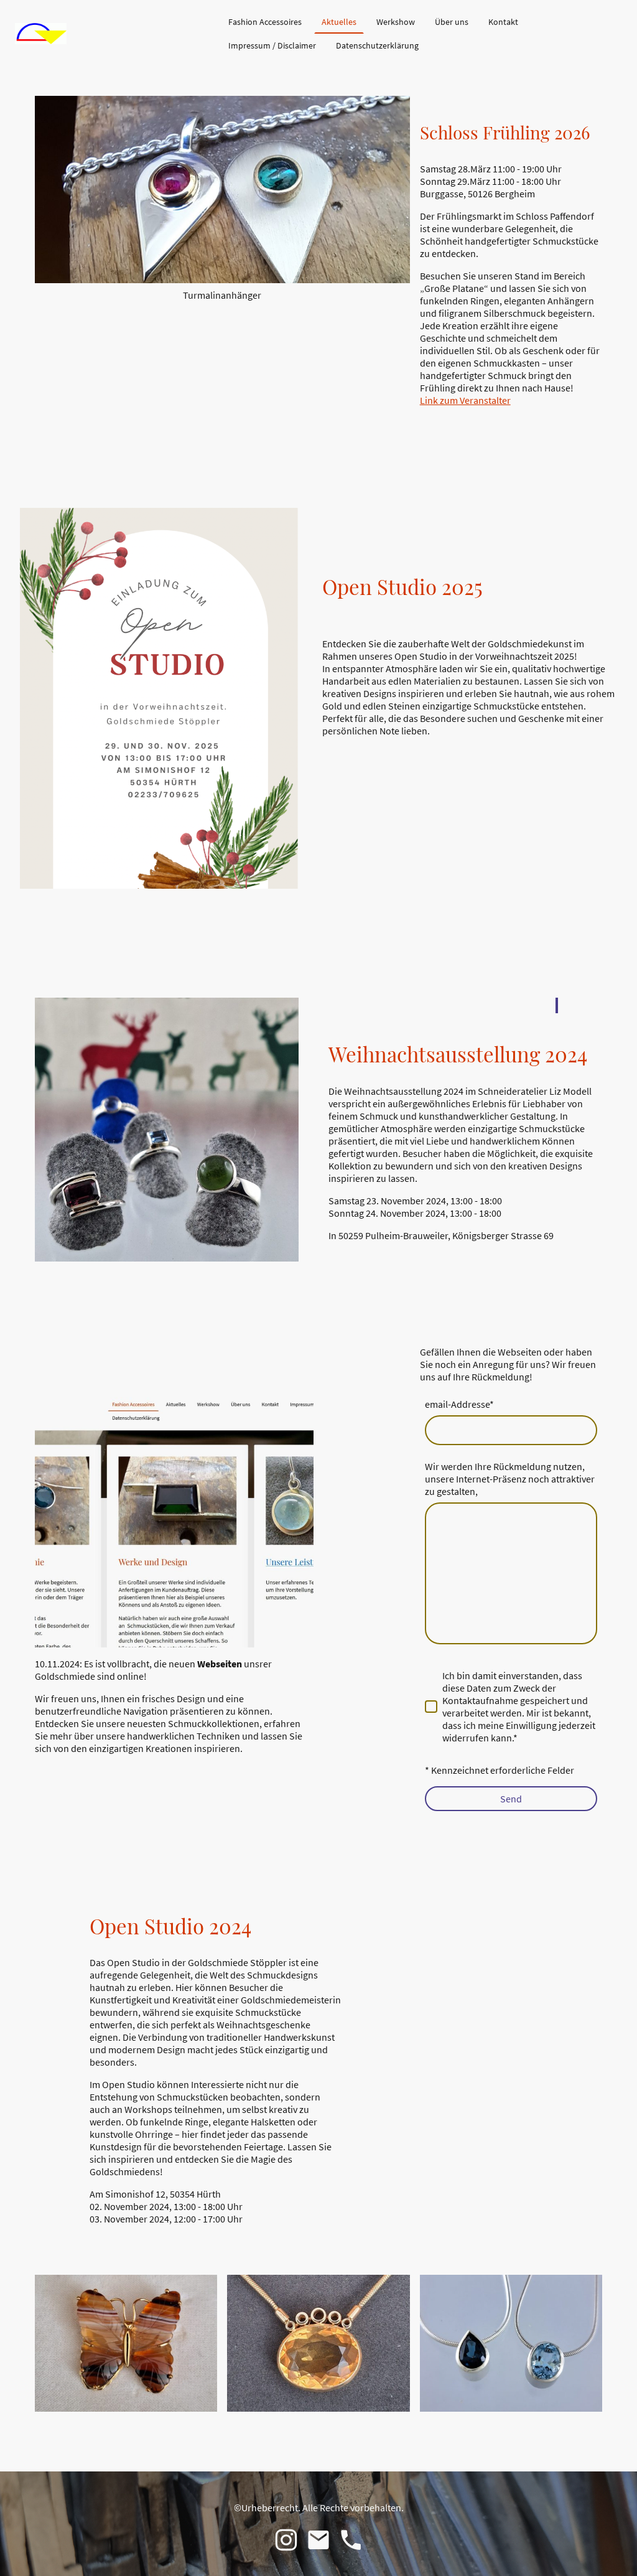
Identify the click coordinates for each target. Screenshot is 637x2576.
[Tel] (351, 2540)
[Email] (318, 2540)
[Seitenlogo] (41, 34)
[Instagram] (286, 2540)
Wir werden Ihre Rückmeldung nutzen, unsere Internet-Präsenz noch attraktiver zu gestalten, (510, 1479)
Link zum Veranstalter (465, 400)
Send (511, 1799)
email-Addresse (459, 1404)
